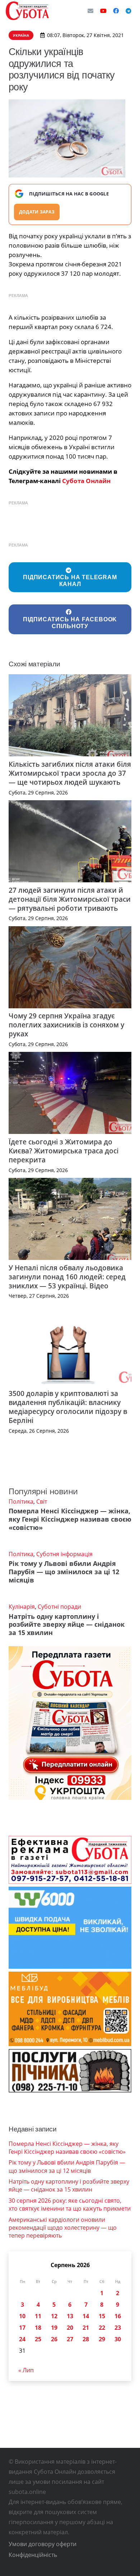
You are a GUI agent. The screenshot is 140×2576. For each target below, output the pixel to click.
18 (38, 2328)
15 (102, 2316)
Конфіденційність (33, 2555)
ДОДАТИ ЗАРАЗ (37, 212)
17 (22, 2328)
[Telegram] (129, 11)
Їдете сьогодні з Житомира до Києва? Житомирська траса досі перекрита (64, 1151)
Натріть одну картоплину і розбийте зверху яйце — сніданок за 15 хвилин (67, 1625)
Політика (21, 1501)
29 (102, 2339)
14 (86, 2316)
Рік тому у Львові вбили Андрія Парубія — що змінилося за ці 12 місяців (64, 1572)
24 (22, 2339)
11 (38, 2316)
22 (102, 2328)
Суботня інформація (64, 1554)
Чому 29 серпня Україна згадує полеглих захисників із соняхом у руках (66, 1025)
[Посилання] (27, 11)
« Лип (26, 2370)
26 (54, 2339)
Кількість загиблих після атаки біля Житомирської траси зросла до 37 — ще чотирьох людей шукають (70, 773)
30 (118, 2339)
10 (22, 2316)
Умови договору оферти (43, 2544)
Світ (42, 1501)
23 (118, 2328)
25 (38, 2339)
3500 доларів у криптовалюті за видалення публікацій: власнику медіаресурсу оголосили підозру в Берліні (68, 1407)
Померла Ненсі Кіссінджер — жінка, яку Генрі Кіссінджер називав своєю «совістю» (70, 1519)
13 (70, 2316)
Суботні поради (59, 1607)
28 (86, 2339)
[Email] (90, 11)
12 (54, 2316)
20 (70, 2328)
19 (54, 2328)
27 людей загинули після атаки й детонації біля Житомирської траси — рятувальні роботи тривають (70, 899)
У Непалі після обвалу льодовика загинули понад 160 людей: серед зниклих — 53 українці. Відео (67, 1277)
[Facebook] (116, 11)
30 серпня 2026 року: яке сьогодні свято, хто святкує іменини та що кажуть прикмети (70, 2205)
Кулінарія (22, 1607)
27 (70, 2339)
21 (86, 2328)
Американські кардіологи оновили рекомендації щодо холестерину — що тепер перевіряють (63, 2228)
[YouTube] (103, 11)
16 (118, 2316)
